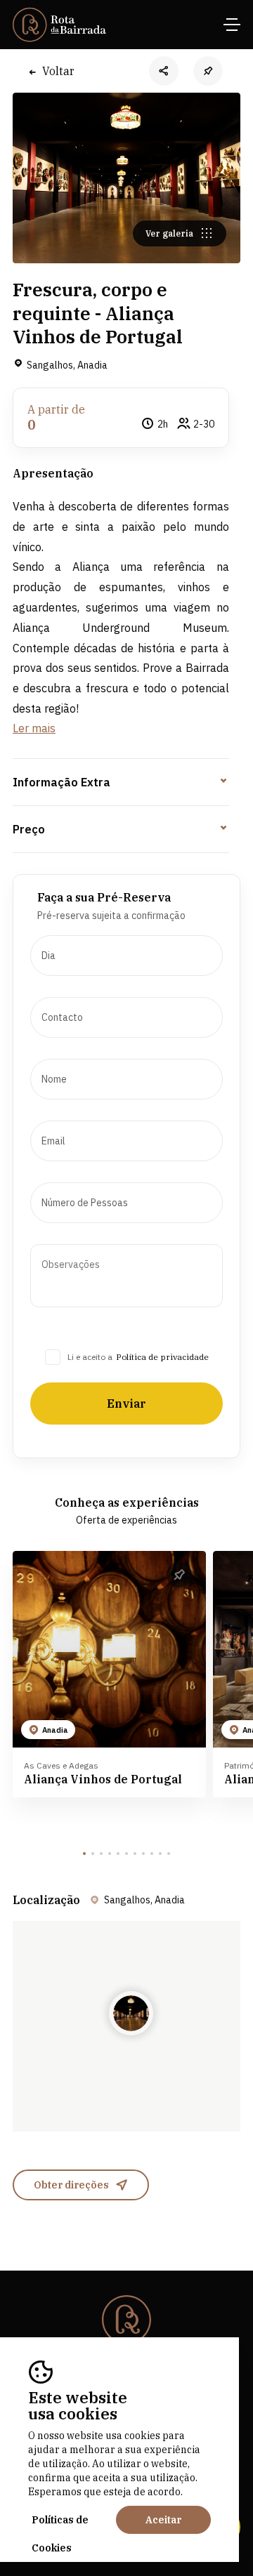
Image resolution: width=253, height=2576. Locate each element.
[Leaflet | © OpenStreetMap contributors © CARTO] (126, 2026)
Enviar (126, 1403)
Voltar (58, 71)
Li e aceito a (90, 1357)
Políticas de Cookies (60, 2524)
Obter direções (71, 2185)
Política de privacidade (162, 1357)
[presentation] (126, 956)
